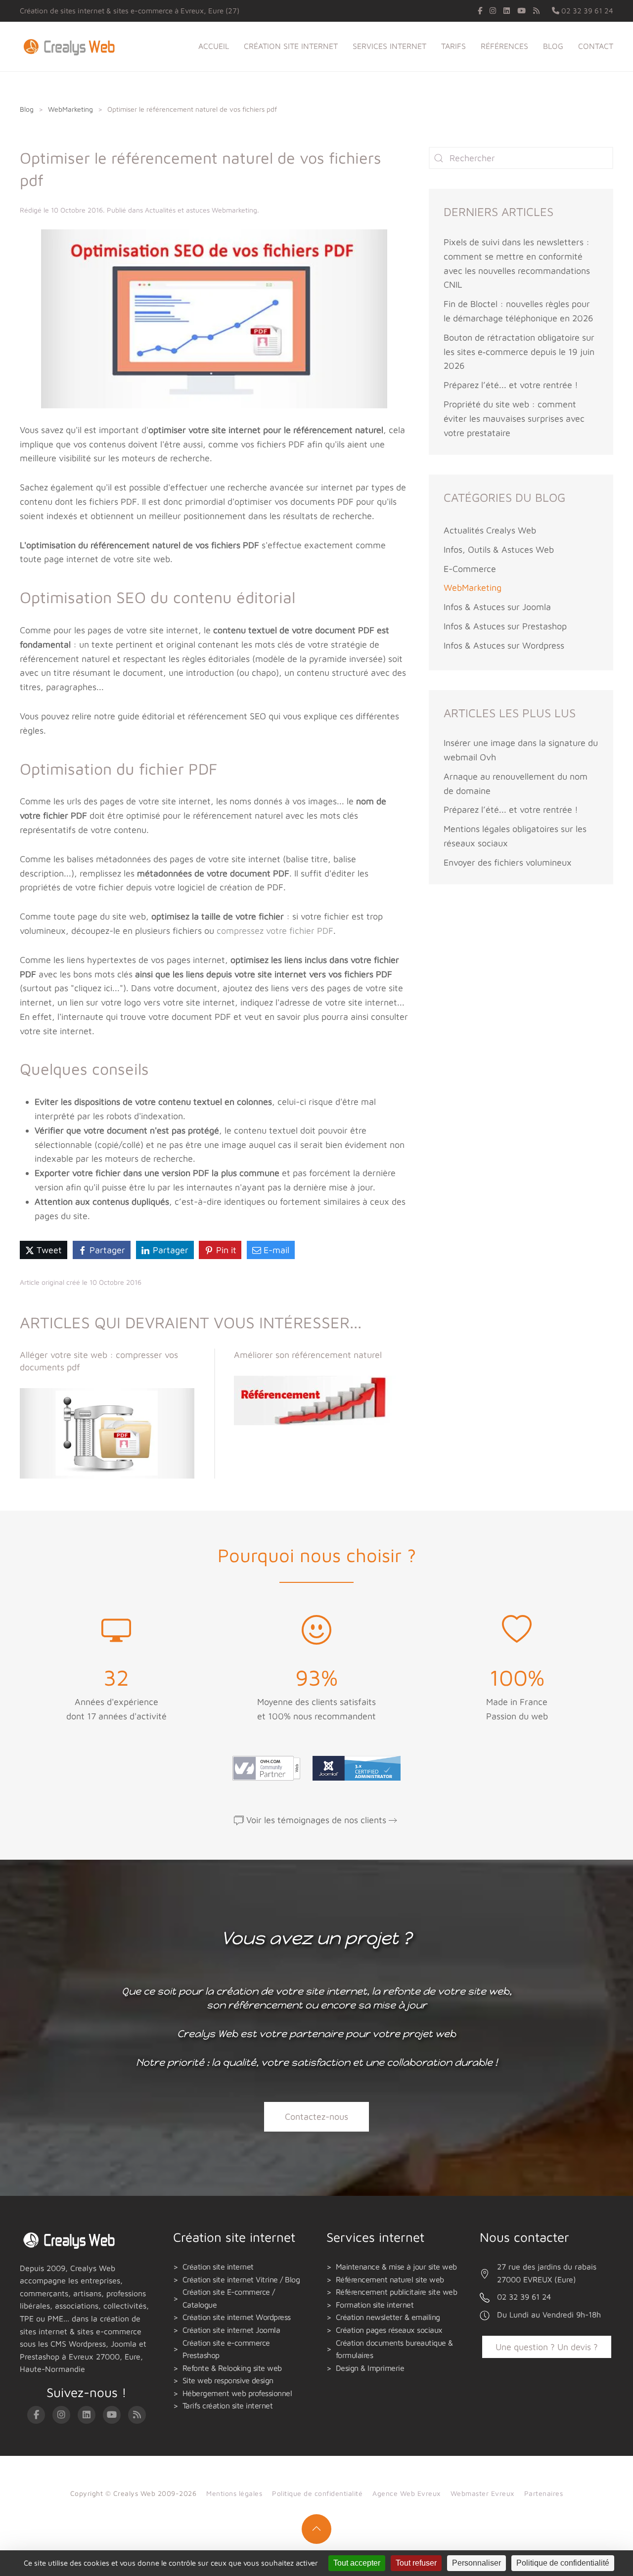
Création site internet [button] (291, 46)
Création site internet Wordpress (237, 2317)
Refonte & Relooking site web (232, 2368)
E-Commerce (470, 569)
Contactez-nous (316, 2117)
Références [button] (504, 46)
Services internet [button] (389, 46)
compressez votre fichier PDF (275, 931)
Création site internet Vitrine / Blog (241, 2279)
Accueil (214, 46)
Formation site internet (375, 2305)
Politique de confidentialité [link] (563, 2563)
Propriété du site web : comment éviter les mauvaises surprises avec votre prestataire (514, 418)
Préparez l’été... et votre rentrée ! (511, 385)
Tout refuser (416, 2563)
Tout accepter (357, 2563)
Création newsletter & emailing (388, 2317)
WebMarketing (473, 588)
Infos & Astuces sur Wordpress (504, 645)
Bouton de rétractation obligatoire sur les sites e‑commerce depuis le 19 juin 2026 (519, 352)
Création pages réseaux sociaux (389, 2330)
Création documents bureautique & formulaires (394, 2349)
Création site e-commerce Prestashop (226, 2349)
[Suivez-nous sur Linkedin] (507, 11)
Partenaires (544, 2493)
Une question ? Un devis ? (547, 2347)
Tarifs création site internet (228, 2405)
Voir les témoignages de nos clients (316, 1820)
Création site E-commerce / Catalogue (229, 2298)
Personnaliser (476, 2563)
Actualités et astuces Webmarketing (201, 210)
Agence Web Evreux (407, 2493)
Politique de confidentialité (317, 2493)
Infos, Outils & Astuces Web (499, 549)
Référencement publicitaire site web (397, 2292)
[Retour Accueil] (71, 46)
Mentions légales (234, 2493)
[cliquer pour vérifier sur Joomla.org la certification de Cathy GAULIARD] (354, 1768)
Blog (553, 46)
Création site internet (218, 2267)
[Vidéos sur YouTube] (521, 11)
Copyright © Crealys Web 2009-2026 (134, 2493)
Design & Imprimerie (370, 2368)
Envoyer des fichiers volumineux (508, 862)
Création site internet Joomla (231, 2330)
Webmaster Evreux (482, 2493)
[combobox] (521, 158)
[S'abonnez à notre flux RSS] (536, 11)
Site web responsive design (228, 2380)
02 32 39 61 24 (586, 11)
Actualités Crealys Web (490, 530)
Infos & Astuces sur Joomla (497, 607)
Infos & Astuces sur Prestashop (505, 626)
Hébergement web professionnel (237, 2393)
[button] (316, 2529)
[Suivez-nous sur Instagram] (493, 11)
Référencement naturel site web (390, 2279)
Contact (596, 46)
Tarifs (453, 46)
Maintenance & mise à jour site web (396, 2267)
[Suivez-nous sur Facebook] (480, 11)
